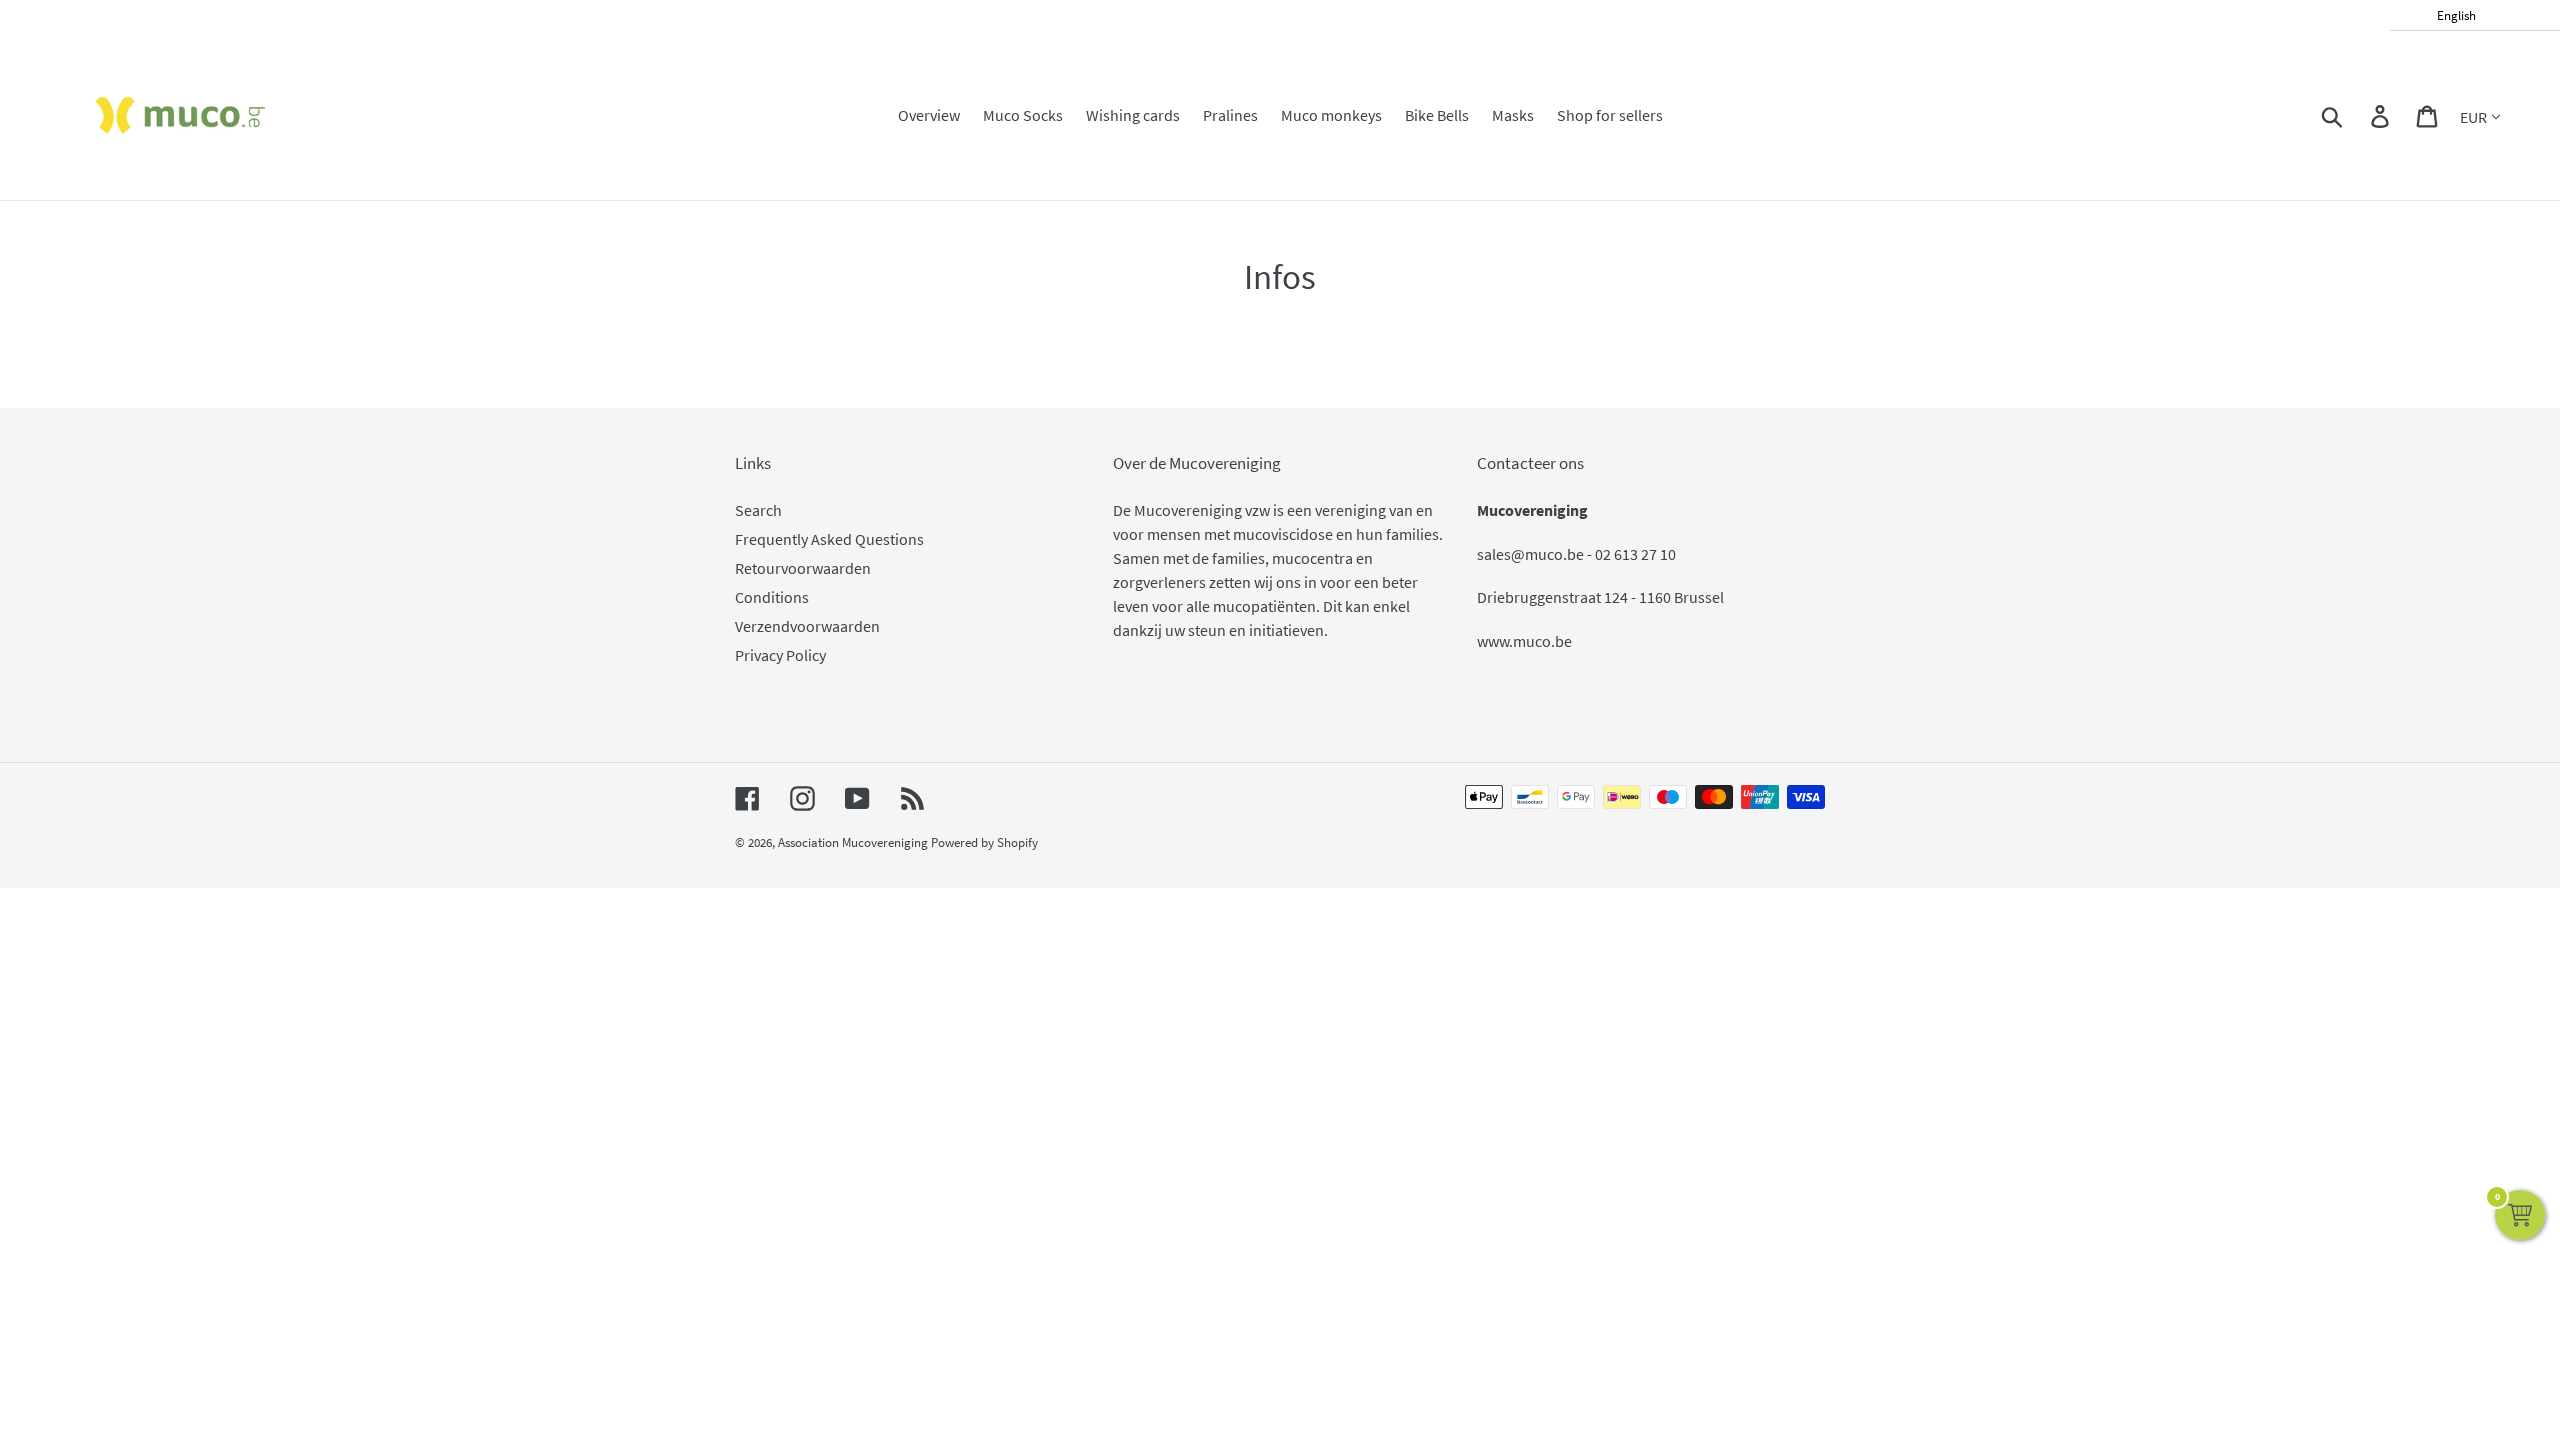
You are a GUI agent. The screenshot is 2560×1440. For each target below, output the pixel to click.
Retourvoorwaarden (803, 568)
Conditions (772, 597)
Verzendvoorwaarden (807, 626)
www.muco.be (1524, 641)
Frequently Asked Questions (829, 539)
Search (758, 510)
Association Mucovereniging (853, 842)
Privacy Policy (780, 655)
